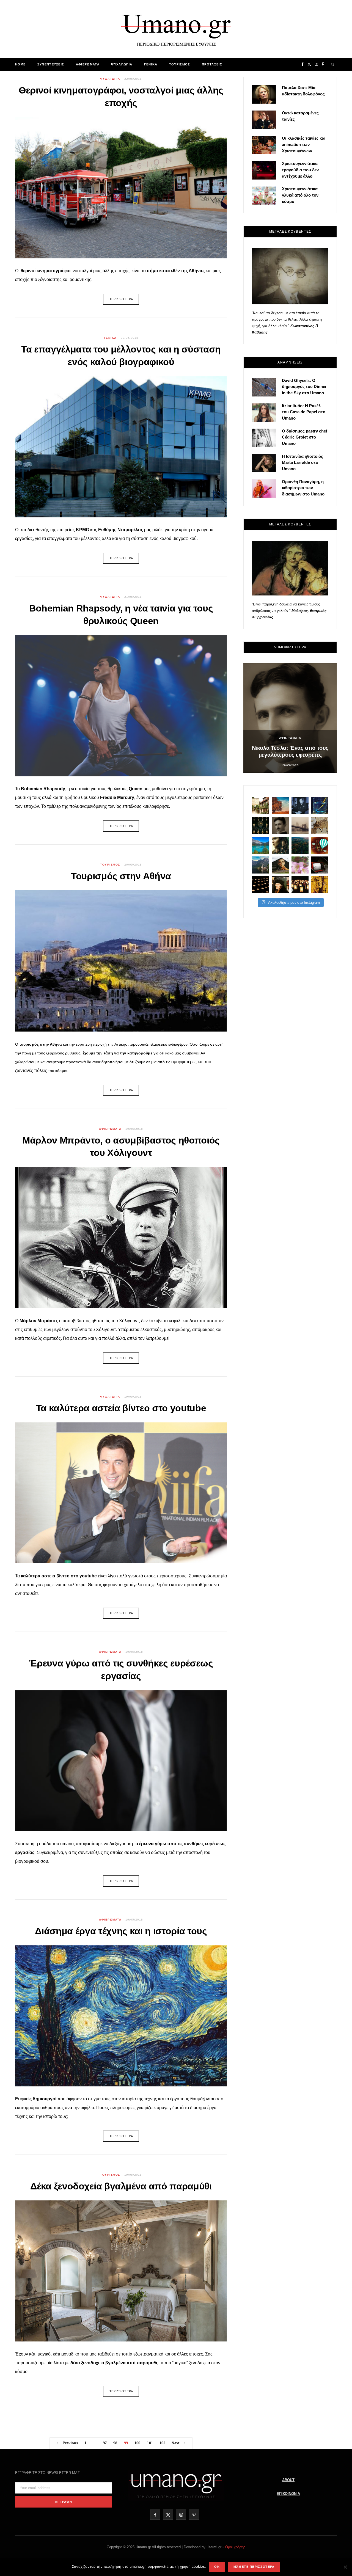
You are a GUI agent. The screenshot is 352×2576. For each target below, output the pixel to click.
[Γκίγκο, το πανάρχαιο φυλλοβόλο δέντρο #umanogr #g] (320, 885)
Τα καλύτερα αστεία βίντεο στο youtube (121, 1408)
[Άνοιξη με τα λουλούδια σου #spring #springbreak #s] (300, 865)
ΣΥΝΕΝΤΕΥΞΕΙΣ (51, 64)
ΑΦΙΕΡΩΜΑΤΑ (88, 64)
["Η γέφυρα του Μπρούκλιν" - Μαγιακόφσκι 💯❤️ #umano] (300, 825)
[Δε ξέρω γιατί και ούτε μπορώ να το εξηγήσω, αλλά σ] (260, 885)
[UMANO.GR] (176, 29)
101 (150, 2443)
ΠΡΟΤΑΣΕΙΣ (212, 64)
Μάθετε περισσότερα (254, 2567)
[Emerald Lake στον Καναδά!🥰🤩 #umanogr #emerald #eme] (260, 845)
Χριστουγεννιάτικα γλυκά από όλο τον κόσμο (300, 195)
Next (175, 2443)
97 (105, 2443)
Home (20, 64)
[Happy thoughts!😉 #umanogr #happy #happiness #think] (320, 845)
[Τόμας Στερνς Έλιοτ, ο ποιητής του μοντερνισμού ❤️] (300, 806)
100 (137, 2443)
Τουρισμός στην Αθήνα (121, 876)
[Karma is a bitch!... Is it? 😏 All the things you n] (260, 825)
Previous (70, 2443)
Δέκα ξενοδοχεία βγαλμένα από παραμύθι (121, 2186)
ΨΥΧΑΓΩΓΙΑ (122, 64)
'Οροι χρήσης (235, 2547)
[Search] (333, 64)
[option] (290, 718)
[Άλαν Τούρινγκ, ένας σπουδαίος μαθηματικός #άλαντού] (280, 865)
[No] (345, 2567)
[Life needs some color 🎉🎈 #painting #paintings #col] (320, 806)
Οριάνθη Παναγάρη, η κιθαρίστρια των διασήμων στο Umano (303, 488)
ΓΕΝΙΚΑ (151, 64)
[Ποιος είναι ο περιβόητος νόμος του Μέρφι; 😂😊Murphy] (320, 825)
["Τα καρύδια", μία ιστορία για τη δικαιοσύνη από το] (280, 806)
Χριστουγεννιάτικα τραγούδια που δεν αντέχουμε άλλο (300, 170)
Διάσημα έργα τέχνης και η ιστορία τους (121, 1931)
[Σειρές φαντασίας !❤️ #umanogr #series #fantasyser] (280, 845)
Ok (217, 2567)
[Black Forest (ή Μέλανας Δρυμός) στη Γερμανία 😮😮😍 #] (300, 845)
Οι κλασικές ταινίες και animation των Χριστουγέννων (304, 144)
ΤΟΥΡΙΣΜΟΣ (180, 64)
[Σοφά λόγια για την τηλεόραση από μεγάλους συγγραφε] (320, 865)
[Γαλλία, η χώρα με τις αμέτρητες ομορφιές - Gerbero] (260, 806)
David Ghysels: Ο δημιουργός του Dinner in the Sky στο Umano (304, 387)
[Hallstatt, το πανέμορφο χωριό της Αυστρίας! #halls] (260, 865)
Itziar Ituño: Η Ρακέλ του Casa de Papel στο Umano (304, 412)
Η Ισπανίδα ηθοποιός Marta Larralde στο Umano (302, 463)
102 (162, 2443)
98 (115, 2443)
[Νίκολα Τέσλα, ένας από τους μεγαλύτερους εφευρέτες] (280, 825)
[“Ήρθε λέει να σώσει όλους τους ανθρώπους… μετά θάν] (300, 885)
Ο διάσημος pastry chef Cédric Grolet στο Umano (305, 437)
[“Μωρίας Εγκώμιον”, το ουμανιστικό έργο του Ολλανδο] (280, 885)
